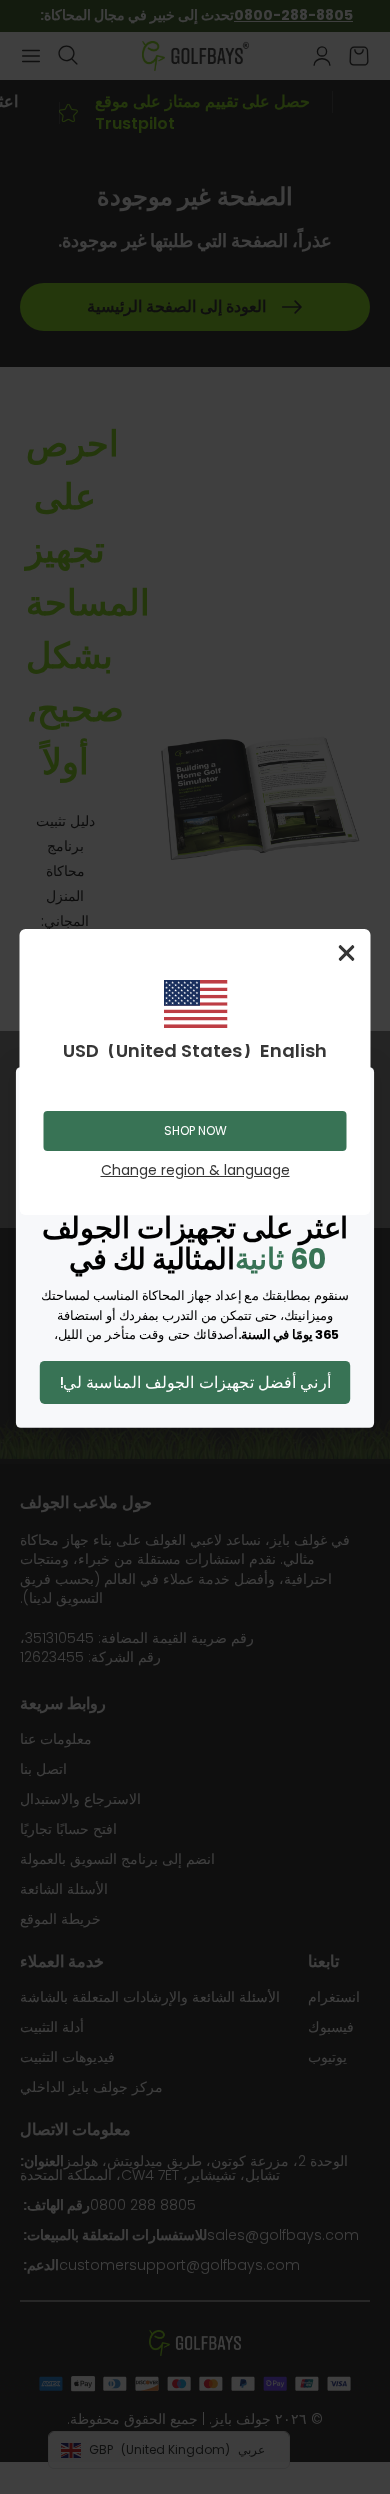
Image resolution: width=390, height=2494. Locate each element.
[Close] (347, 953)
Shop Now (195, 1130)
